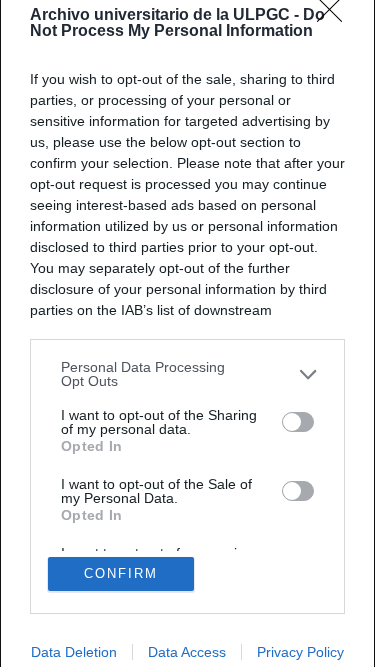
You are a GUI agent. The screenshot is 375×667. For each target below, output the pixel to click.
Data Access (187, 652)
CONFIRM (121, 573)
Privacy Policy (300, 652)
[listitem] (187, 374)
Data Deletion (74, 652)
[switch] (298, 422)
